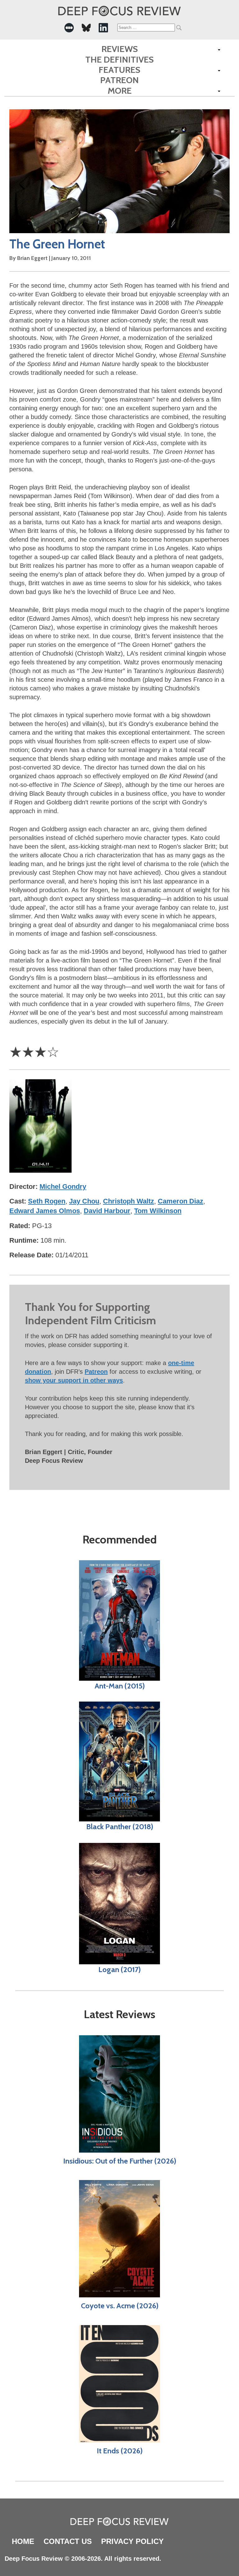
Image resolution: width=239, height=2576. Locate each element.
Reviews (120, 49)
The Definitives (119, 60)
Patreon (119, 80)
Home (23, 2541)
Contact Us (68, 2541)
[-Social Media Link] (69, 28)
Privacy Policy (132, 2541)
